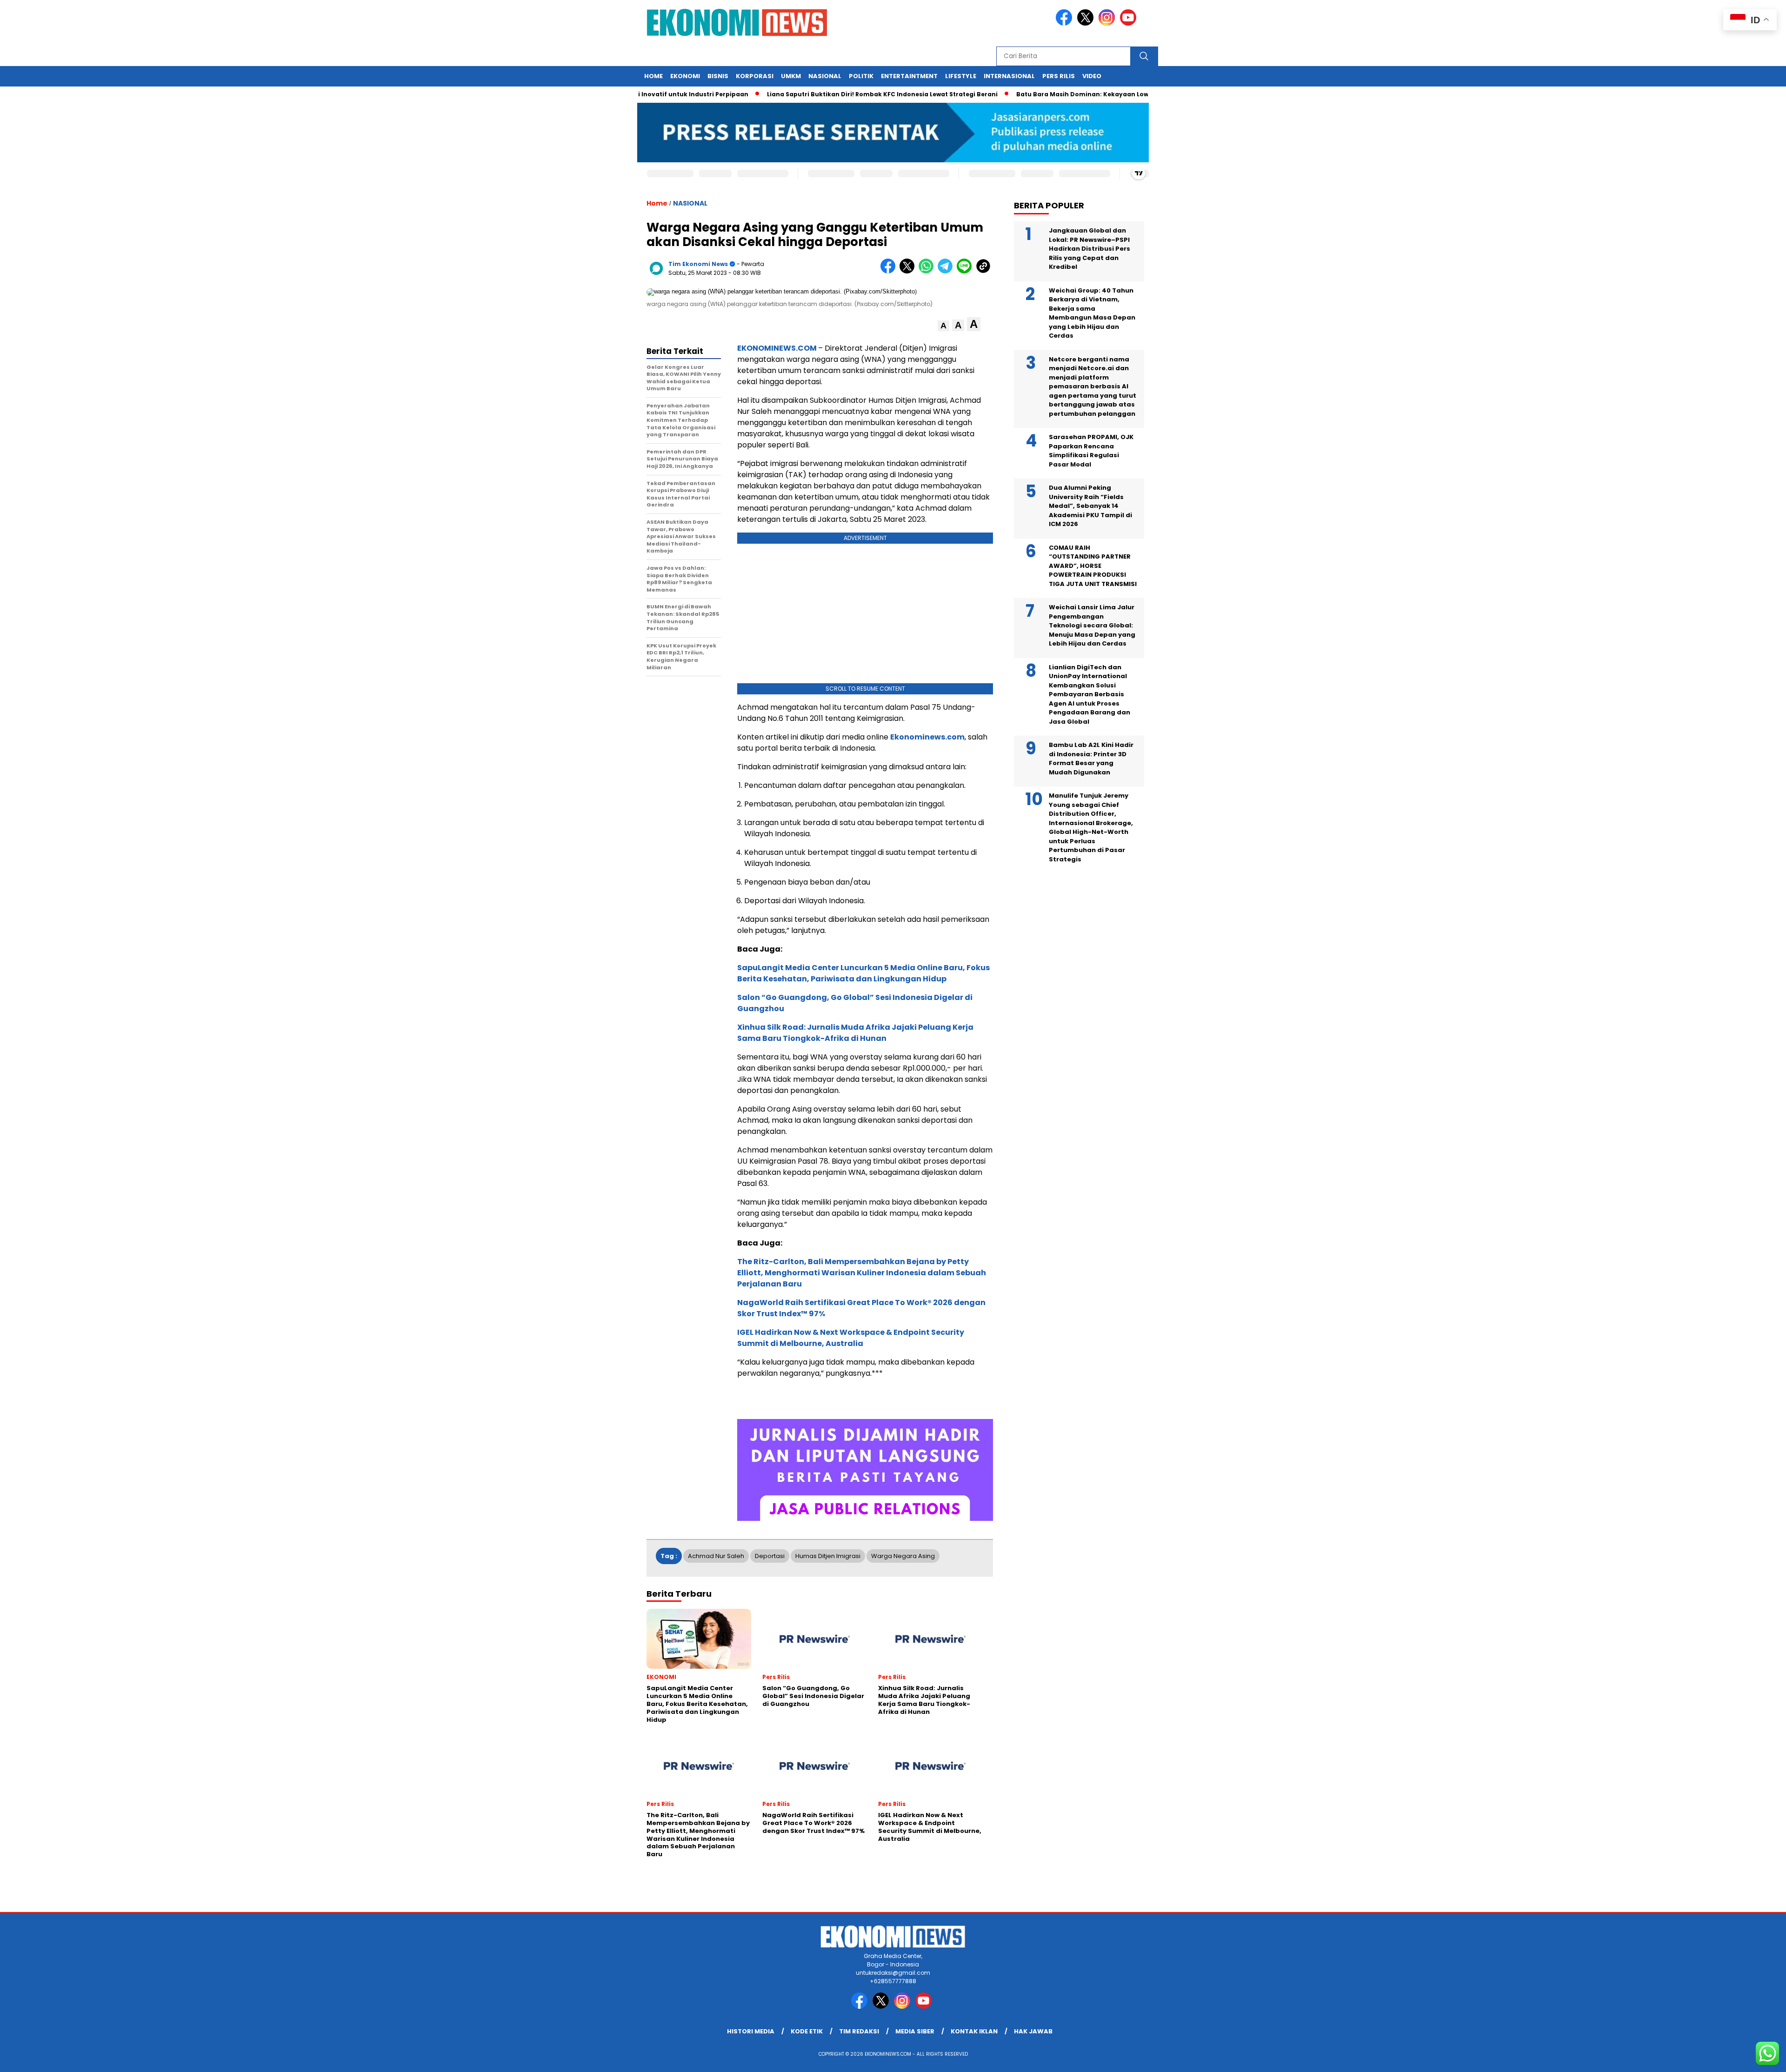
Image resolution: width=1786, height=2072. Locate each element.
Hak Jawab (1033, 2031)
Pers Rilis (1059, 76)
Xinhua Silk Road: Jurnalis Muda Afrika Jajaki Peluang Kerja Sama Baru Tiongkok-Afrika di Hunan (855, 1033)
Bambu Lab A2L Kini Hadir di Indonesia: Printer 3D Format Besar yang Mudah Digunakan (1091, 759)
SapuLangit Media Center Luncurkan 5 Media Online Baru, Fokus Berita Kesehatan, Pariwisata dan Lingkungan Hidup (863, 973)
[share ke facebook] (890, 271)
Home (653, 76)
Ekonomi (685, 76)
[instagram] (1108, 23)
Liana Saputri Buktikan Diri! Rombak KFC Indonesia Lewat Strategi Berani (819, 94)
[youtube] (1130, 23)
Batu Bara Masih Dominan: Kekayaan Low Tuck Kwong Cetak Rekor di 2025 (1071, 94)
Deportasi (770, 1556)
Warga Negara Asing (903, 1556)
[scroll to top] (1725, 2058)
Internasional (1009, 76)
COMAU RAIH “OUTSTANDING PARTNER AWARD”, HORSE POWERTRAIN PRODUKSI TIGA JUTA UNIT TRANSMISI (1093, 566)
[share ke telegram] (947, 271)
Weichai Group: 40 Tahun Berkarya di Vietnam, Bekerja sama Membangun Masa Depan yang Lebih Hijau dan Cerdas (1092, 313)
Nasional (825, 76)
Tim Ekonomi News (698, 264)
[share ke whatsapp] (928, 271)
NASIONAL (690, 203)
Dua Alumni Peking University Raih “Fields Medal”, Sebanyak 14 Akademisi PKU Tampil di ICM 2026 (1090, 506)
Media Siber (915, 2031)
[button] (943, 326)
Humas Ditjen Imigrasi (828, 1556)
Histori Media (751, 2031)
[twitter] (1087, 23)
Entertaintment (909, 76)
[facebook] (1066, 23)
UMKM (791, 76)
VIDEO (1092, 76)
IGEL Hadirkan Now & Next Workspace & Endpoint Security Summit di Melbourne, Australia (851, 1338)
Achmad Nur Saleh (716, 1556)
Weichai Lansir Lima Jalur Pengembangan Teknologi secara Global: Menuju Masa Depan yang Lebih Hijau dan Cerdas (1092, 625)
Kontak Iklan (974, 2031)
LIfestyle (961, 76)
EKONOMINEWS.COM (777, 348)
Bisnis (718, 76)
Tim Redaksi (859, 2031)
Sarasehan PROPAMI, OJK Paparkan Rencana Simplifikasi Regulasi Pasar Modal (1091, 451)
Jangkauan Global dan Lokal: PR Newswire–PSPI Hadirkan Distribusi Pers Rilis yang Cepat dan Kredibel (1090, 249)
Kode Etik (807, 2031)
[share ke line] (966, 271)
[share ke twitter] (909, 271)
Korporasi (755, 76)
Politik (861, 76)
